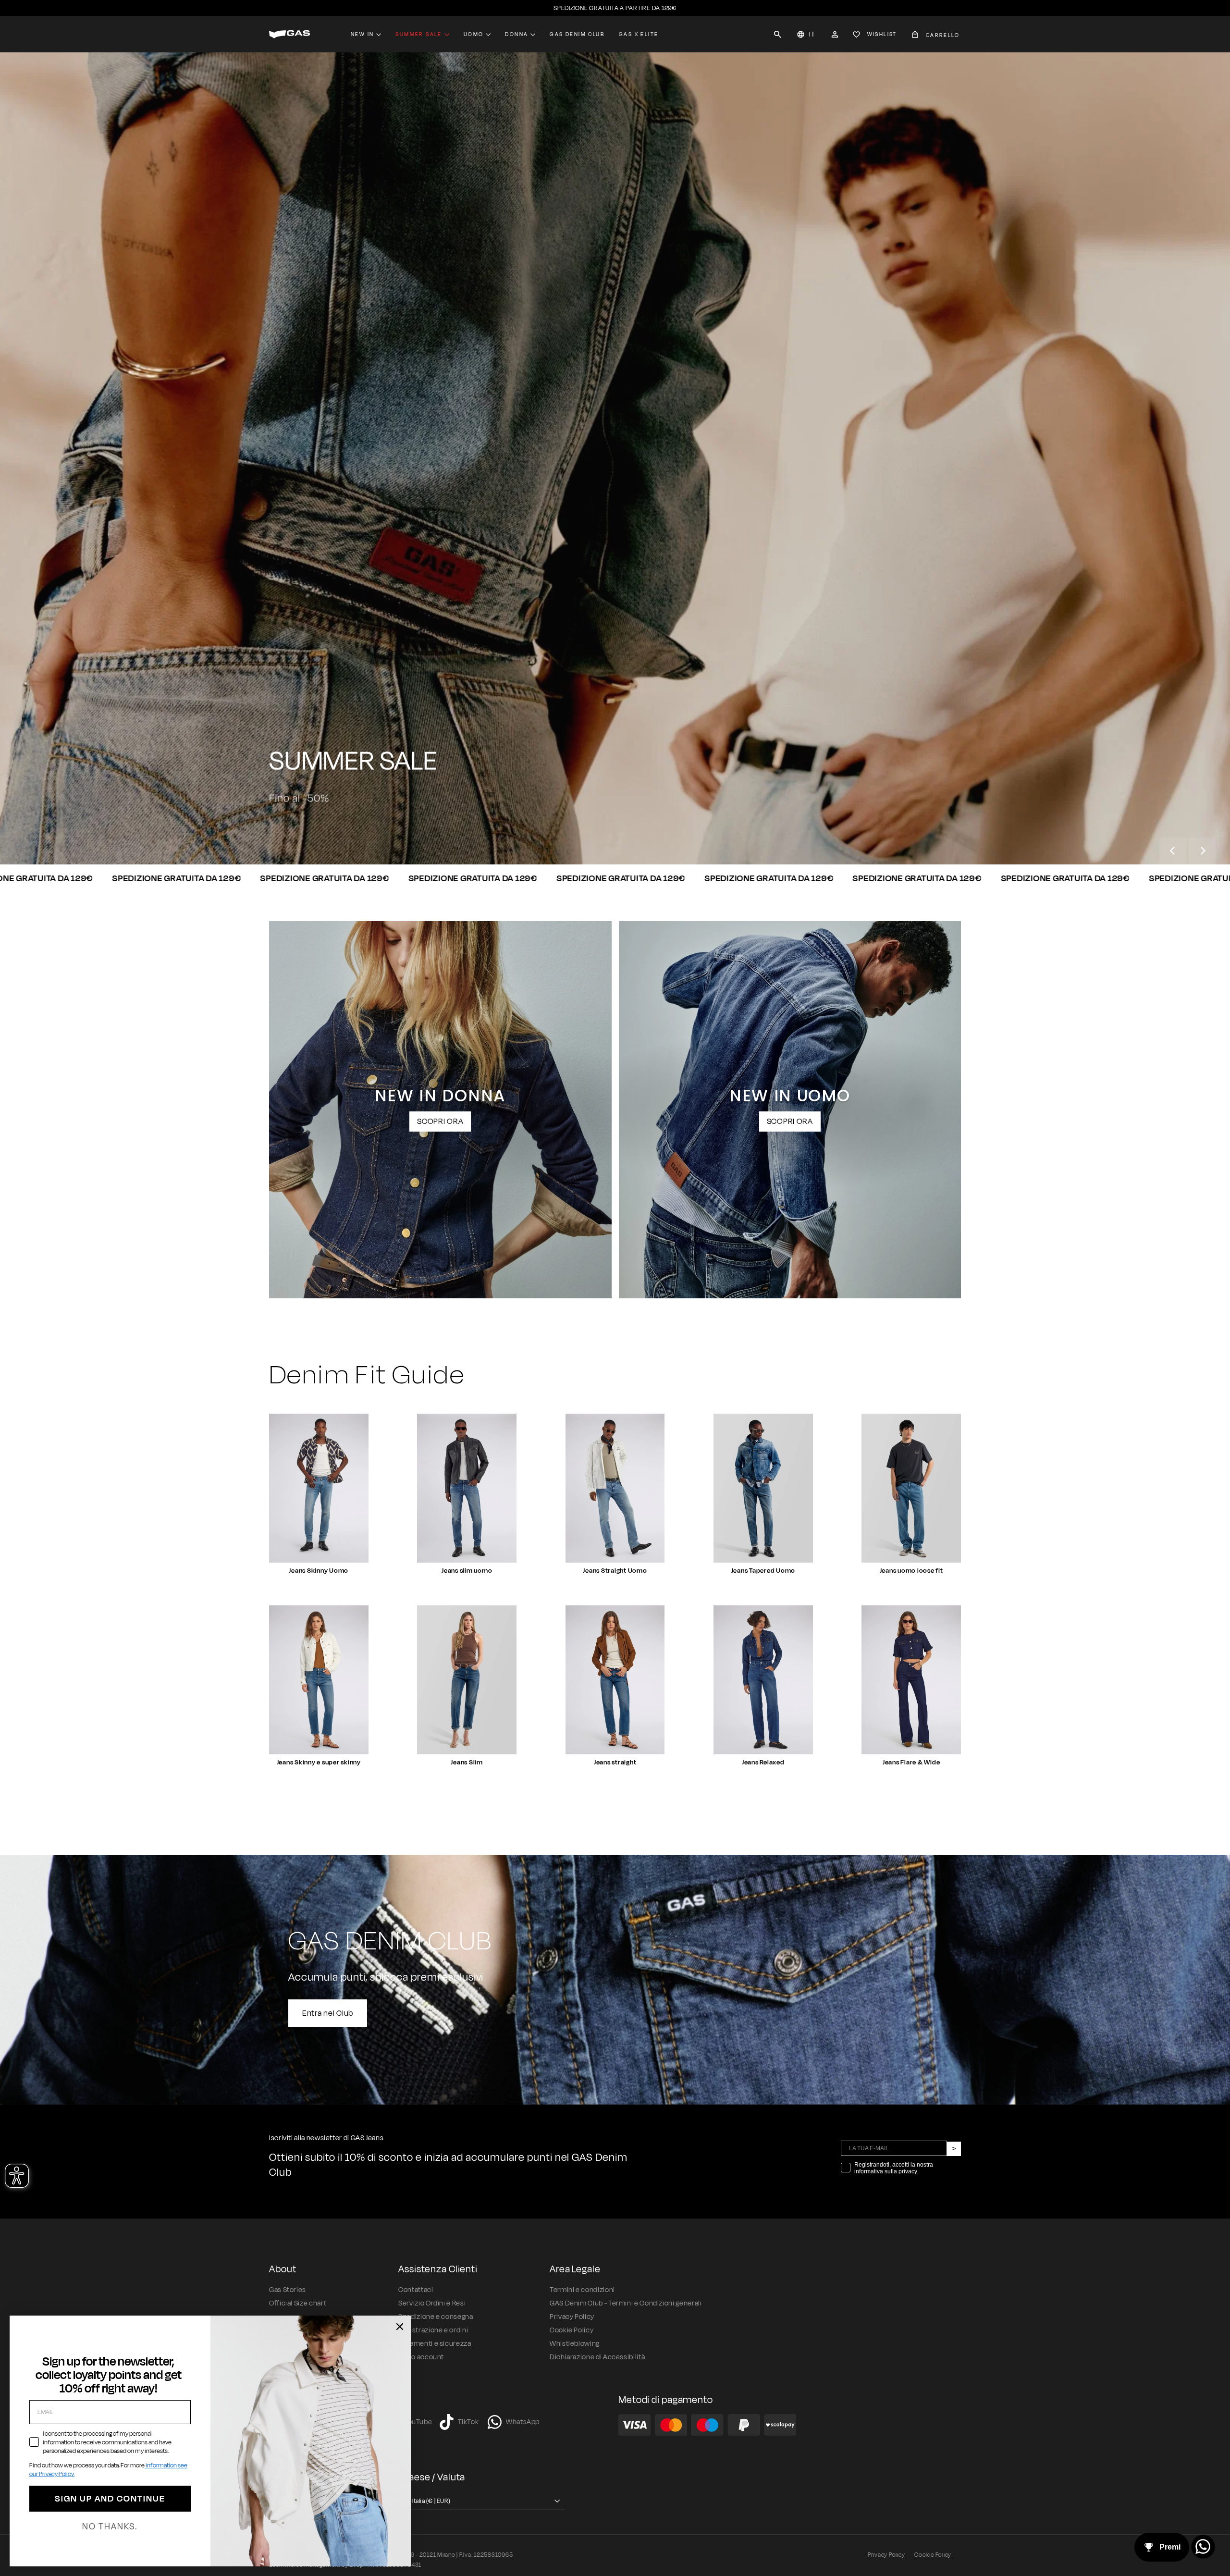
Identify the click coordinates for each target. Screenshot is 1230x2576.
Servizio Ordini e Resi (432, 2303)
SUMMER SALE (418, 34)
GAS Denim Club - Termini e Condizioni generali (626, 2303)
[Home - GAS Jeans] (289, 34)
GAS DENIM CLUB (577, 34)
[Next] (1202, 851)
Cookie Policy (572, 2330)
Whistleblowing (575, 2344)
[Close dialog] (400, 2327)
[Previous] (1173, 851)
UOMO (295, 829)
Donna (517, 34)
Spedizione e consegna (436, 2317)
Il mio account (421, 2357)
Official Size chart (298, 2303)
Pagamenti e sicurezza (435, 2344)
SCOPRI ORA (440, 1122)
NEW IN (362, 34)
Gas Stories (288, 2290)
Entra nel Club (328, 2013)
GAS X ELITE (639, 34)
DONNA (355, 829)
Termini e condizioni (582, 2290)
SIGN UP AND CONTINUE (110, 2499)
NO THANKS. (110, 2527)
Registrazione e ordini (433, 2330)
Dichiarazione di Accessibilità (597, 2357)
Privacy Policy (572, 2317)
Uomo (474, 34)
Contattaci (416, 2290)
